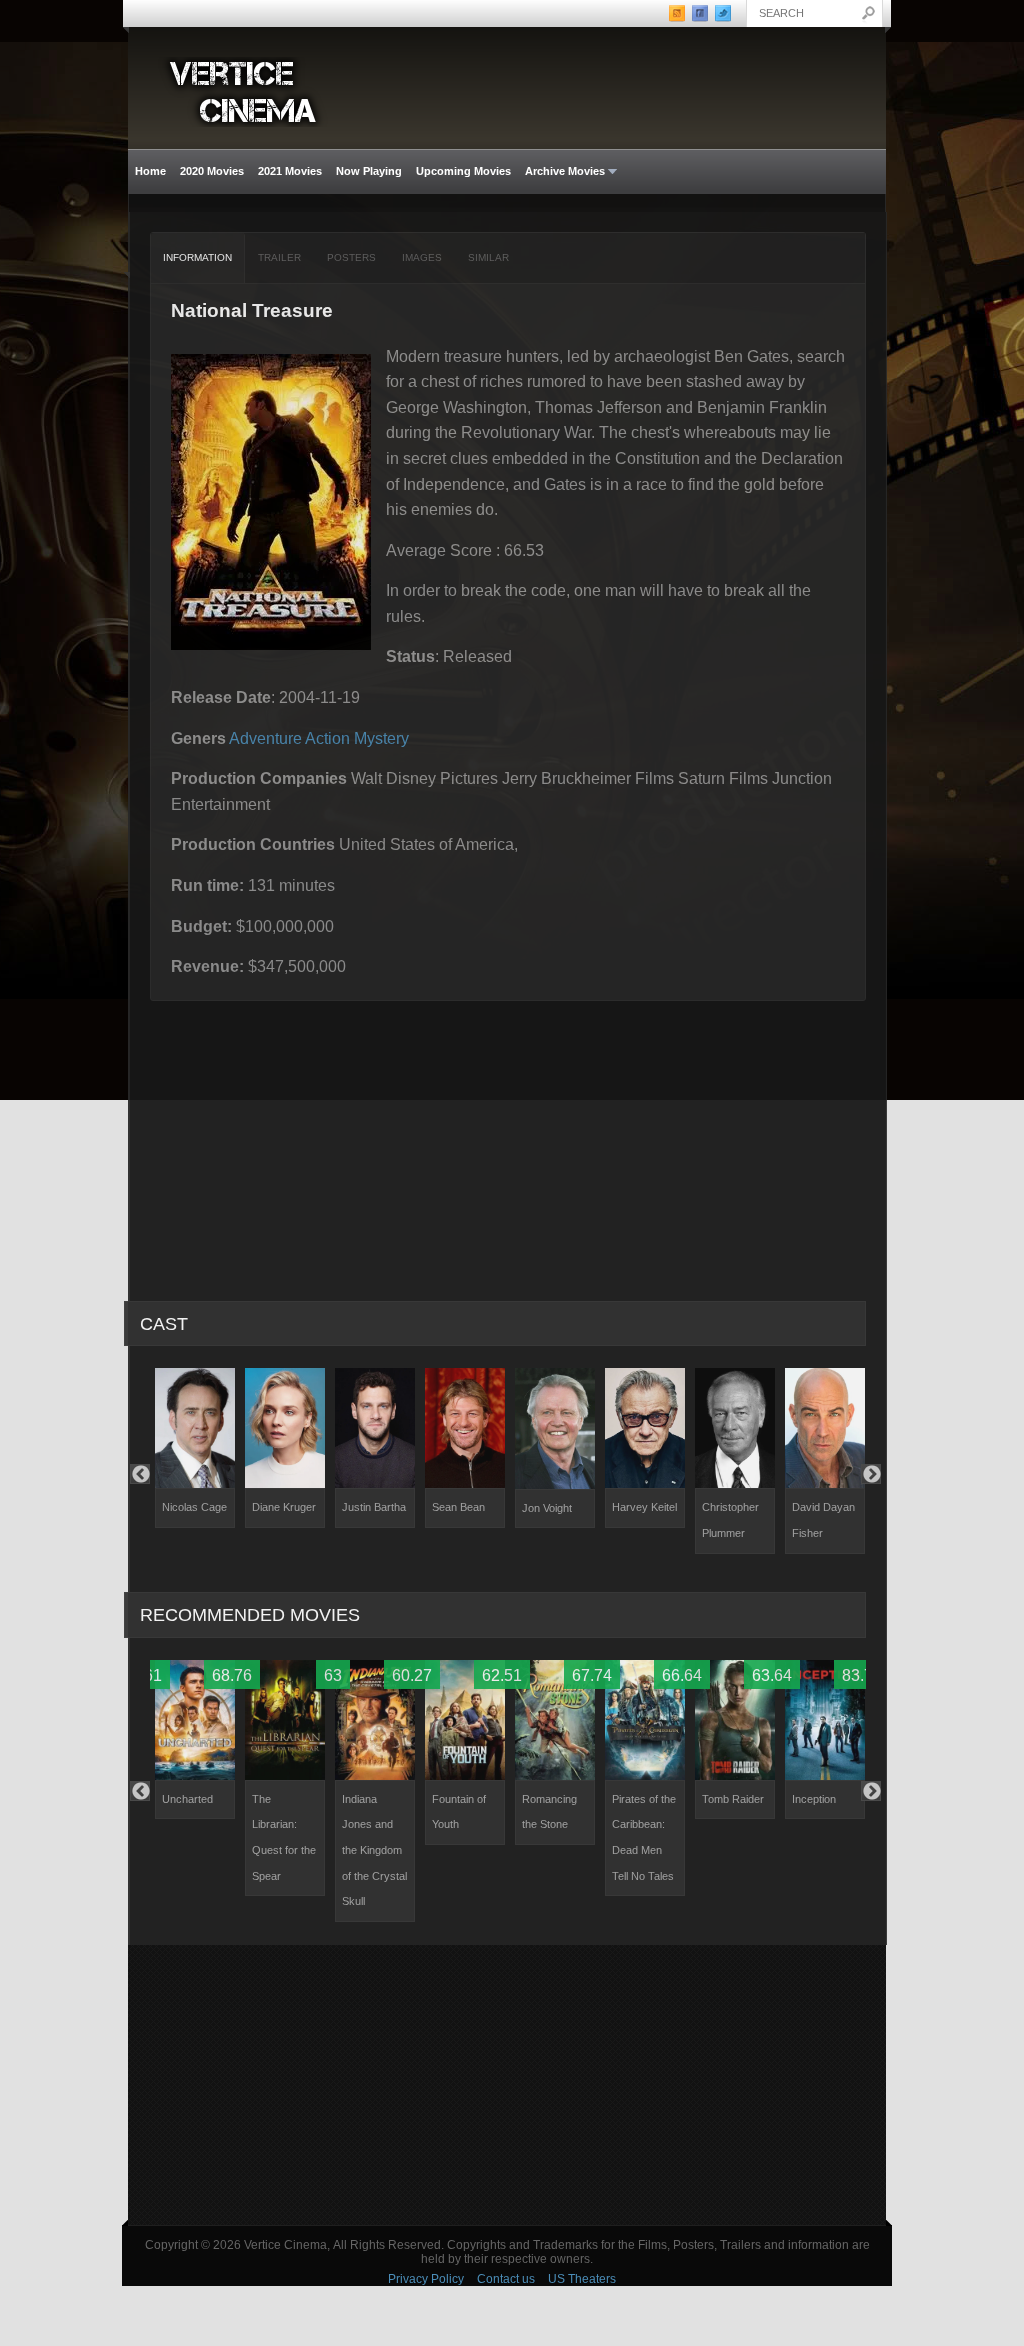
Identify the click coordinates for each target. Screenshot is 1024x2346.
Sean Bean (458, 1507)
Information (197, 257)
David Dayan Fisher (823, 1520)
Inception (814, 1799)
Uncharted (187, 1799)
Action (327, 738)
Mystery (381, 738)
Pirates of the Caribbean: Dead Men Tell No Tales (644, 1837)
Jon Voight (547, 1508)
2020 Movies (212, 171)
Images (422, 257)
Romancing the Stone (549, 1812)
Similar (488, 257)
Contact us (506, 2279)
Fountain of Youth (459, 1812)
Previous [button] (140, 1474)
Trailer (279, 257)
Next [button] (871, 1474)
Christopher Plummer (730, 1520)
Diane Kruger (284, 1507)
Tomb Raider (733, 1799)
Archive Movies (561, 171)
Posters (351, 257)
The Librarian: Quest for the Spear (284, 1837)
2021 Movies (290, 171)
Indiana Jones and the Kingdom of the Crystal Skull (374, 1850)
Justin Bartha (374, 1507)
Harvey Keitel (644, 1507)
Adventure (265, 738)
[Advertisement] (507, 2085)
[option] (195, 1448)
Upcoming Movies (463, 171)
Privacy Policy (426, 2279)
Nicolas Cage (194, 1507)
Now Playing (369, 171)
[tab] (198, 258)
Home (150, 171)
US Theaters (582, 2279)
